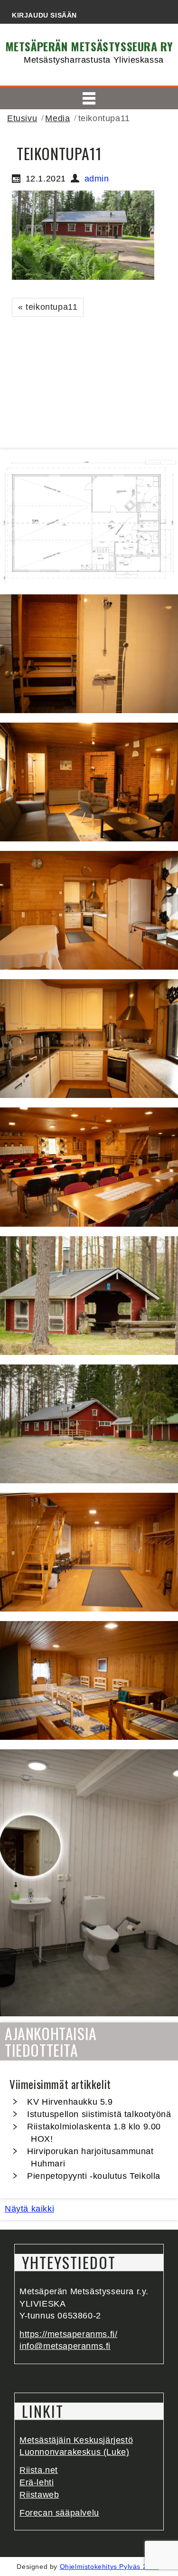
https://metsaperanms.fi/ (68, 2334)
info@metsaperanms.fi (65, 2346)
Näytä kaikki (29, 2209)
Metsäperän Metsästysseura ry (89, 46)
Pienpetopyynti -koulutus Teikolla (94, 2176)
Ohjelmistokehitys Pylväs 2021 (109, 2566)
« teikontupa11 (48, 307)
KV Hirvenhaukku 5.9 (70, 2102)
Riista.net (39, 2470)
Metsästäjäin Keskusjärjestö (76, 2440)
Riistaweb (39, 2495)
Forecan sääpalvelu (59, 2513)
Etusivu (22, 118)
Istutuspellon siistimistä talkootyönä (99, 2114)
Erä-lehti (37, 2482)
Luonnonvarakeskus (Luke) (74, 2452)
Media (57, 118)
